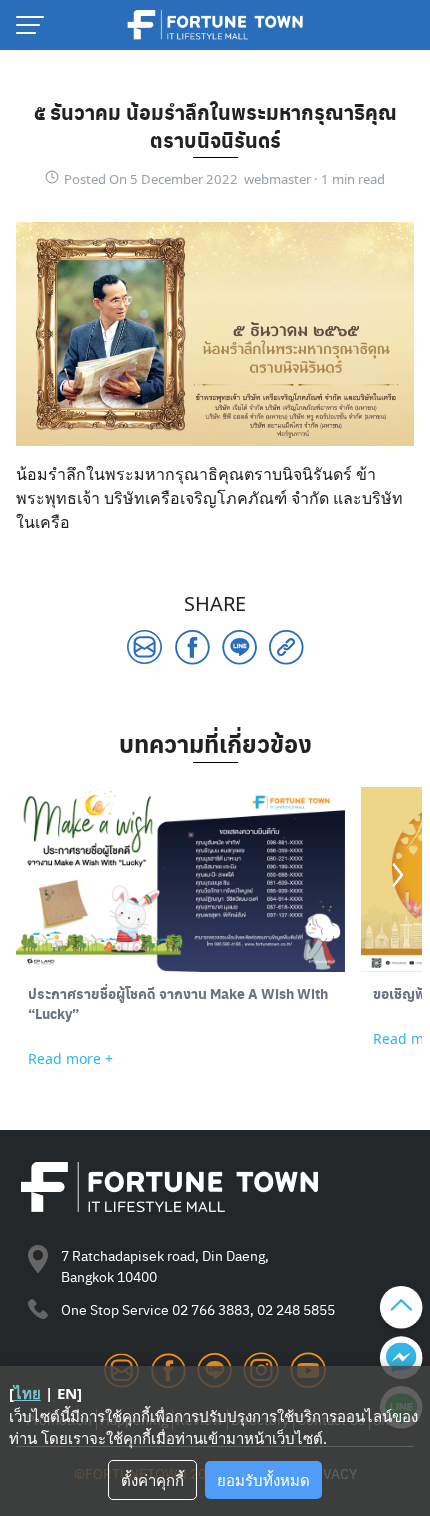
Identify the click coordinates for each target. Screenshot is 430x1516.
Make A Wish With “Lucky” (178, 1003)
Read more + (70, 1058)
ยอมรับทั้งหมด (263, 1480)
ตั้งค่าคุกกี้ (152, 1480)
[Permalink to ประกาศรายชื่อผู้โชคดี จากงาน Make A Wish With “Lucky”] (180, 879)
